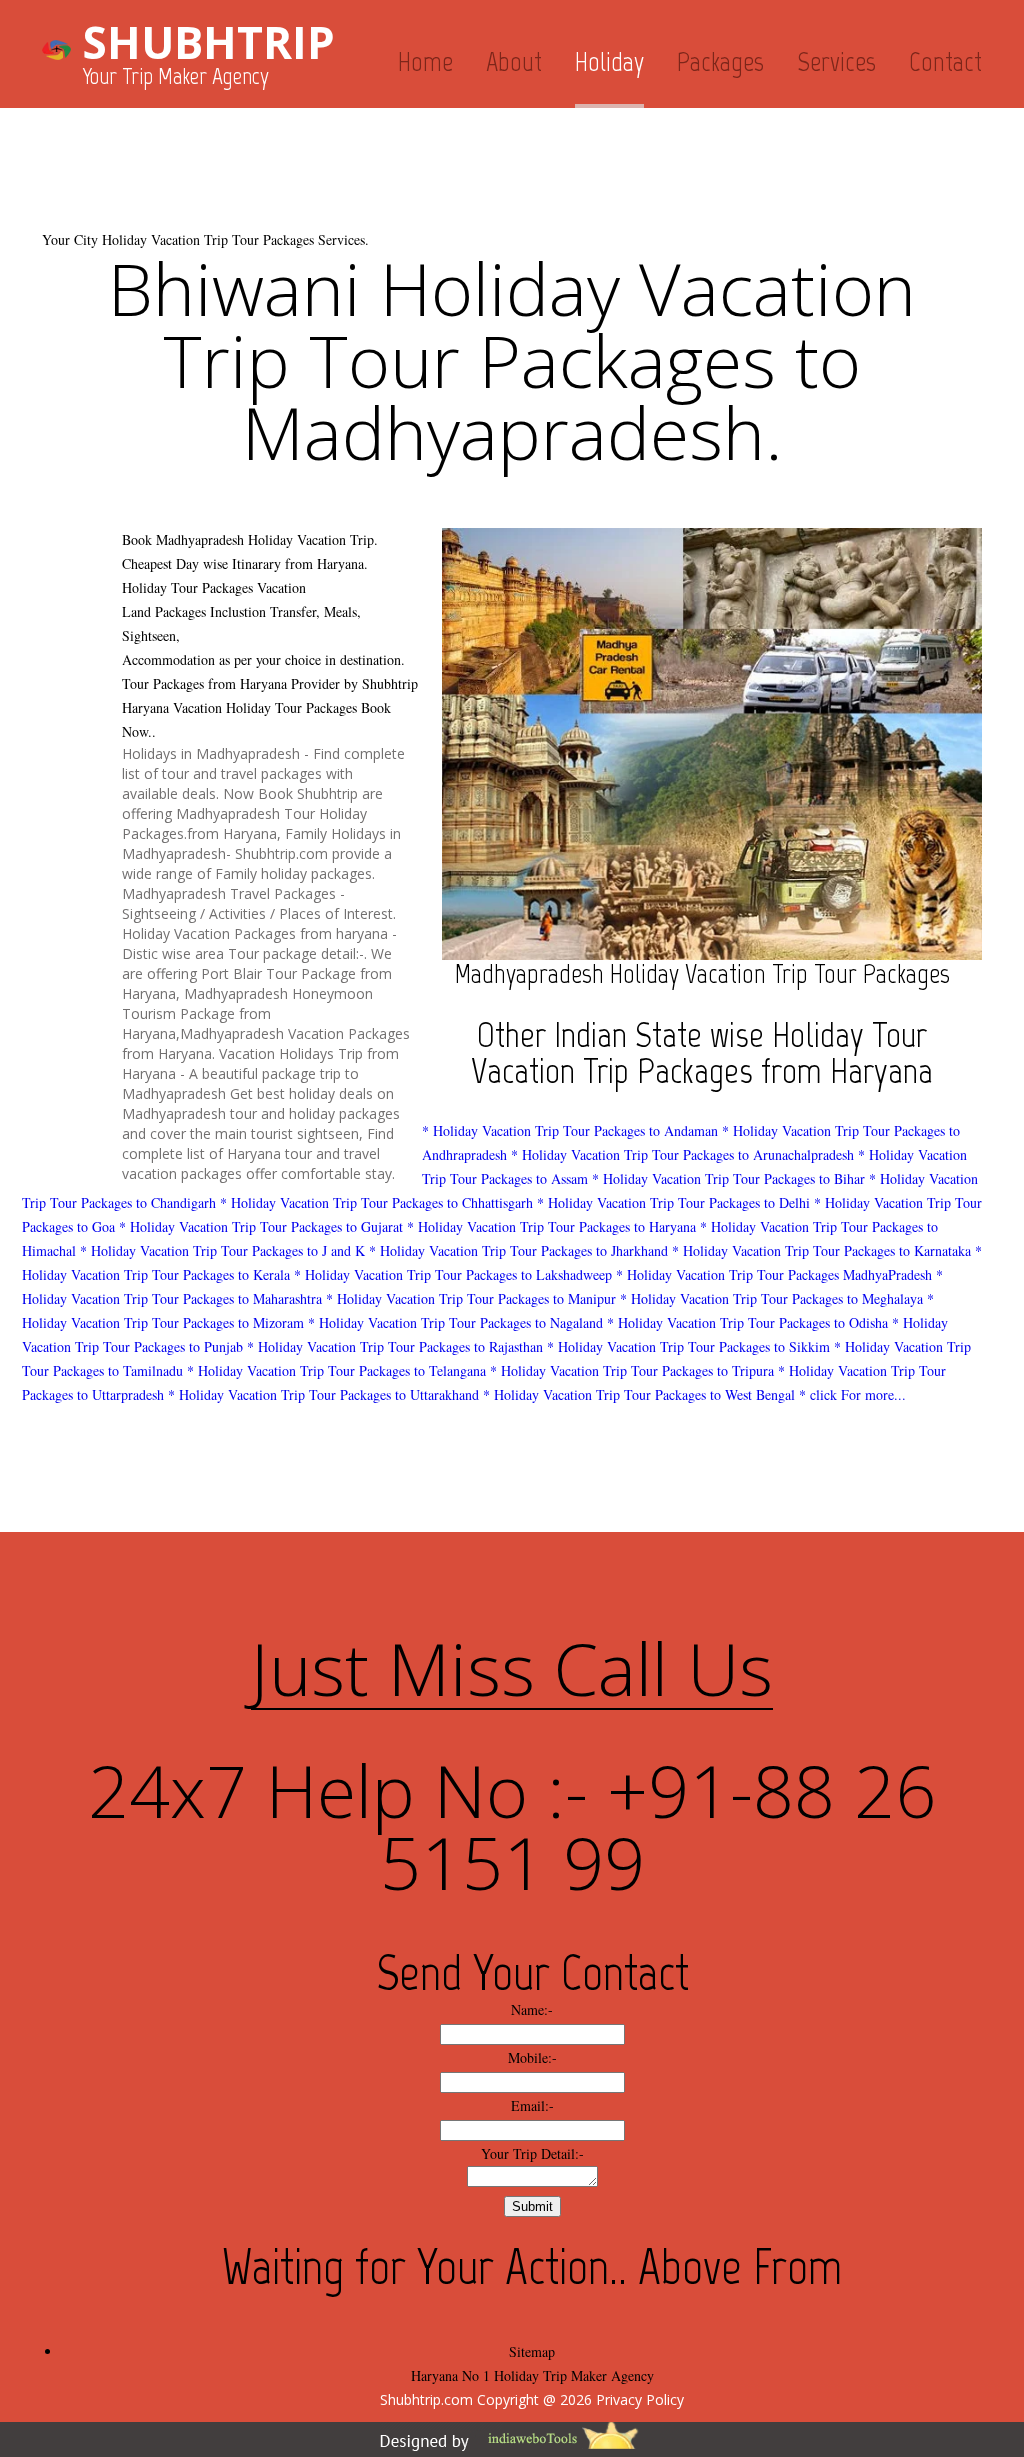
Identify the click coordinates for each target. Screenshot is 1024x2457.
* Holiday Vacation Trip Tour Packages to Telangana (336, 1370)
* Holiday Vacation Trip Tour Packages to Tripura (632, 1370)
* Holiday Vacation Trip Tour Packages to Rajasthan (395, 1346)
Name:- (532, 2009)
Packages (720, 61)
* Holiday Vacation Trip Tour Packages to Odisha (747, 1322)
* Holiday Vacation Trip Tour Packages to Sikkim (688, 1346)
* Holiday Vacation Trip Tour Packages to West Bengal (639, 1394)
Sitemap (532, 2351)
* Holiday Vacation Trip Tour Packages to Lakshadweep (453, 1274)
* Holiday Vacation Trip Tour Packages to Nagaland (455, 1322)
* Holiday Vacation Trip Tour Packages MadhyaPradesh (774, 1274)
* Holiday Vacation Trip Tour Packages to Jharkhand (518, 1250)
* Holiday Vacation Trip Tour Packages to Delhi (673, 1202)
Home (425, 61)
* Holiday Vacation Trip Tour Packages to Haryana (551, 1226)
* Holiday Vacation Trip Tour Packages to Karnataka (821, 1250)
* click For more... (852, 1394)
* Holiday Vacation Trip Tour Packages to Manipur (471, 1298)
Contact (945, 61)
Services (836, 61)
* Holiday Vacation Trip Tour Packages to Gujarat (261, 1226)
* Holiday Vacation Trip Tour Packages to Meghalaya (771, 1298)
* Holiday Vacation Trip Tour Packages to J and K (222, 1250)
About (514, 61)
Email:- (532, 2105)
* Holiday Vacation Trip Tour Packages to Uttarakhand (323, 1394)
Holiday (609, 61)
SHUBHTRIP (208, 42)
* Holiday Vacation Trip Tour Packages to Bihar (728, 1178)
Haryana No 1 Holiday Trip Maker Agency (532, 2375)
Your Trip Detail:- (532, 2153)
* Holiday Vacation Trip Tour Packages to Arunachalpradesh (682, 1154)
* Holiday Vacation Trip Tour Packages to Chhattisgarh (376, 1202)
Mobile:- (532, 2057)
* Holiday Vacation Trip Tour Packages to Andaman (570, 1130)
